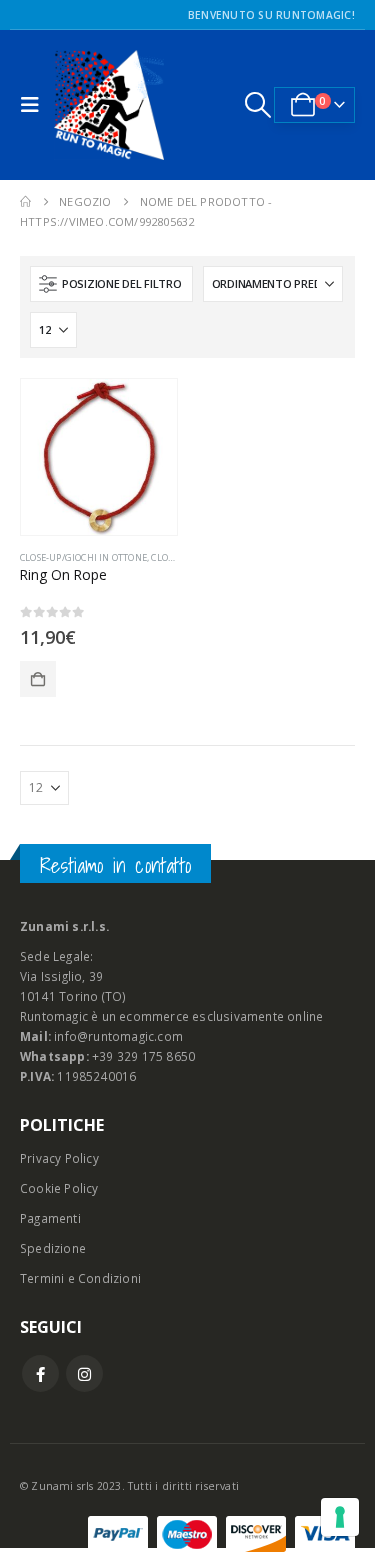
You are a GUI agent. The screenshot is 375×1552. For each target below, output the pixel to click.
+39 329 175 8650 (143, 1056)
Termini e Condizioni (80, 1278)
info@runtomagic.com (118, 1036)
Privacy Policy (59, 1158)
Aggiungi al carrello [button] (38, 679)
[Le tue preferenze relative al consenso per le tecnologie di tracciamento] (340, 1517)
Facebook (40, 1373)
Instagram (84, 1373)
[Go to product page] (99, 457)
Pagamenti (50, 1218)
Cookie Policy (59, 1188)
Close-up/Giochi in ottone (83, 557)
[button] (35, 105)
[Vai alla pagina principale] (25, 202)
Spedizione (53, 1248)
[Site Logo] (109, 105)
